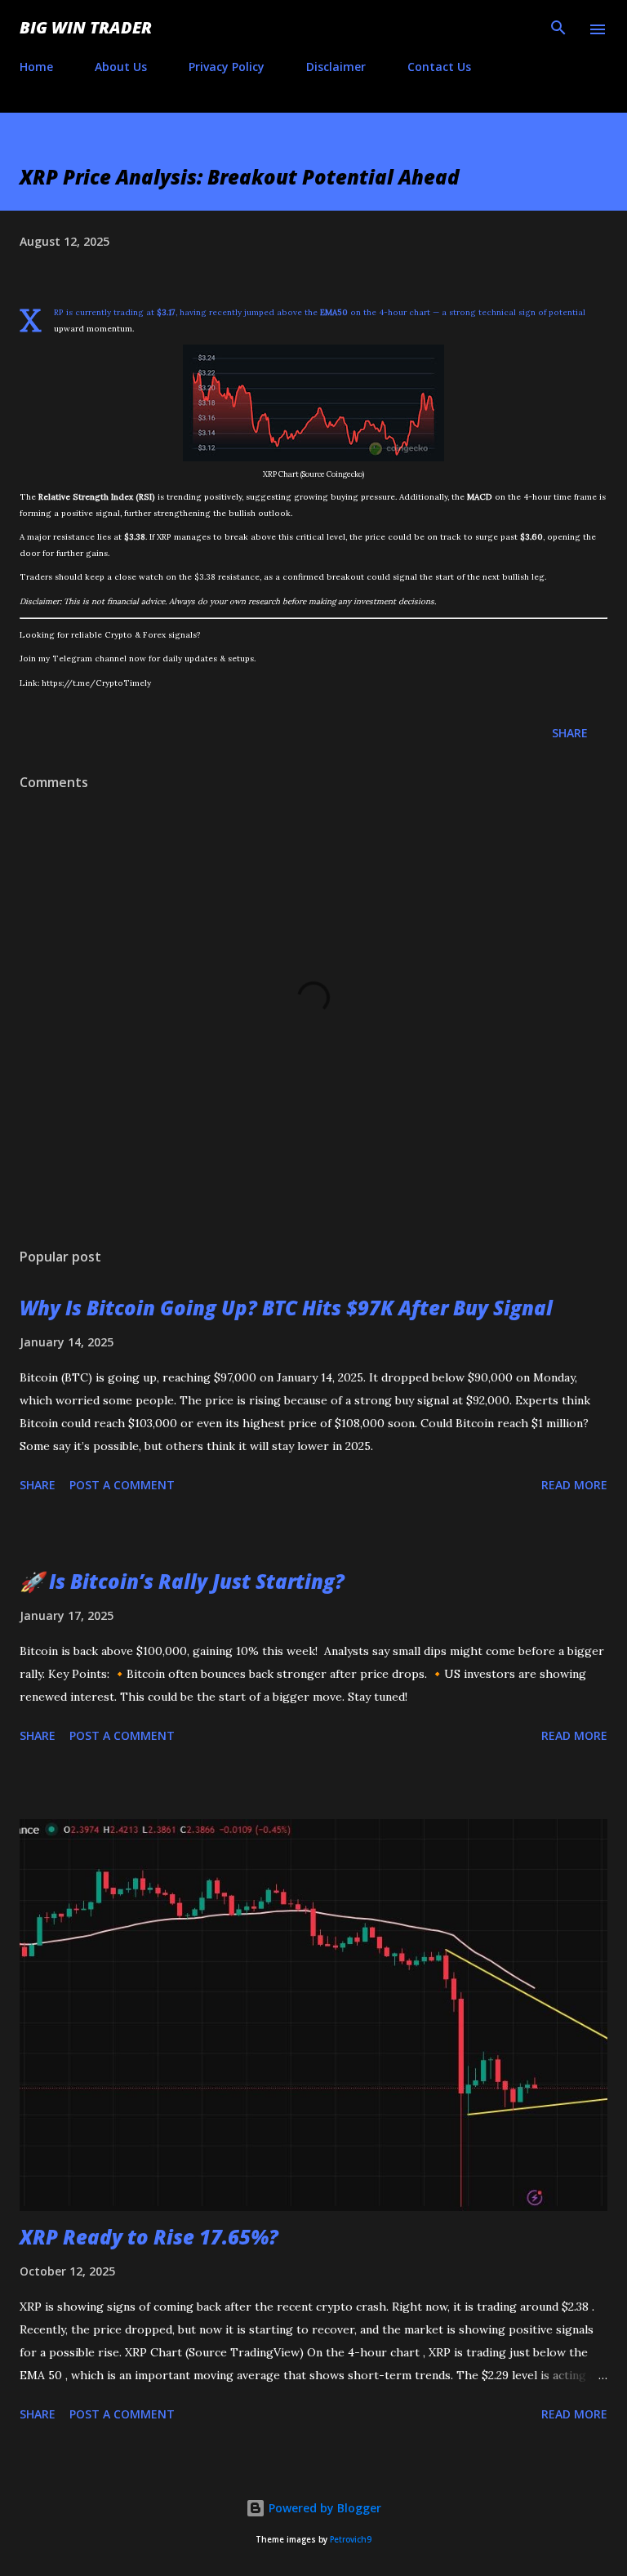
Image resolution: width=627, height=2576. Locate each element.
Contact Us (439, 67)
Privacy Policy (227, 67)
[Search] (558, 29)
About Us (121, 67)
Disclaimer (336, 67)
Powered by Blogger (323, 2508)
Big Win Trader (86, 27)
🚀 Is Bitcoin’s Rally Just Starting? (182, 1581)
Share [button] (570, 733)
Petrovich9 (351, 2540)
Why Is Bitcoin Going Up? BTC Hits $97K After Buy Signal (286, 1308)
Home (36, 67)
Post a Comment (122, 1485)
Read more (574, 1485)
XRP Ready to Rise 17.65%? (149, 2237)
